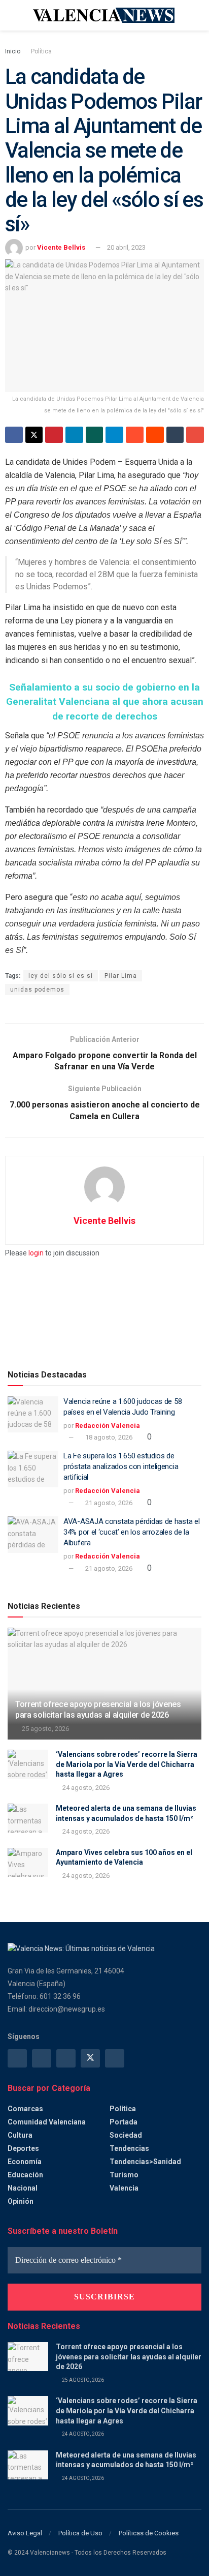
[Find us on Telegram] (66, 2058)
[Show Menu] (12, 15)
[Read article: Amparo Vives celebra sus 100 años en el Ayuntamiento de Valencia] (28, 1862)
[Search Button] (197, 15)
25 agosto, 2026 (45, 1729)
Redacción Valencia (108, 1426)
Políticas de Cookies (149, 2533)
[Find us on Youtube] (115, 2058)
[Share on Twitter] (34, 435)
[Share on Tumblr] (175, 435)
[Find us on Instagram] (42, 2058)
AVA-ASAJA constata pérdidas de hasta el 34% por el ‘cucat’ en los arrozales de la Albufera (131, 1532)
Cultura (20, 2135)
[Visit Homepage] (104, 15)
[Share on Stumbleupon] (135, 435)
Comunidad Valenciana (47, 2122)
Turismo (124, 2175)
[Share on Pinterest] (54, 435)
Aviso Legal (25, 2533)
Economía (25, 2162)
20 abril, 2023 (126, 247)
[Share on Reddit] (155, 435)
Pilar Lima (121, 976)
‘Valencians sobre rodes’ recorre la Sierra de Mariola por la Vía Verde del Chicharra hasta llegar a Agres (127, 1764)
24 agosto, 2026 (85, 1788)
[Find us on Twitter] (90, 2058)
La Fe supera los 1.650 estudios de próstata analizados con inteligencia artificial (121, 1466)
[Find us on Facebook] (17, 2058)
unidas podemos (37, 990)
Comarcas (25, 2109)
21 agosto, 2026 (108, 1503)
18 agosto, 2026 (108, 1437)
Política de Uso (80, 2533)
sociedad (126, 2135)
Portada (124, 2122)
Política (41, 51)
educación (25, 2175)
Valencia (124, 2188)
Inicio (13, 51)
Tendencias (129, 2148)
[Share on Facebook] (14, 435)
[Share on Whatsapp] (95, 435)
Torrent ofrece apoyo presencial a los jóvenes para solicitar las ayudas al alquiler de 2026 (98, 1710)
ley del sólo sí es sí (61, 976)
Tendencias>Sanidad (145, 2162)
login (36, 1253)
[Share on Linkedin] (74, 435)
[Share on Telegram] (114, 435)
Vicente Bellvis (61, 247)
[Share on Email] (195, 435)
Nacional (23, 2188)
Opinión (21, 2201)
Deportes (23, 2148)
